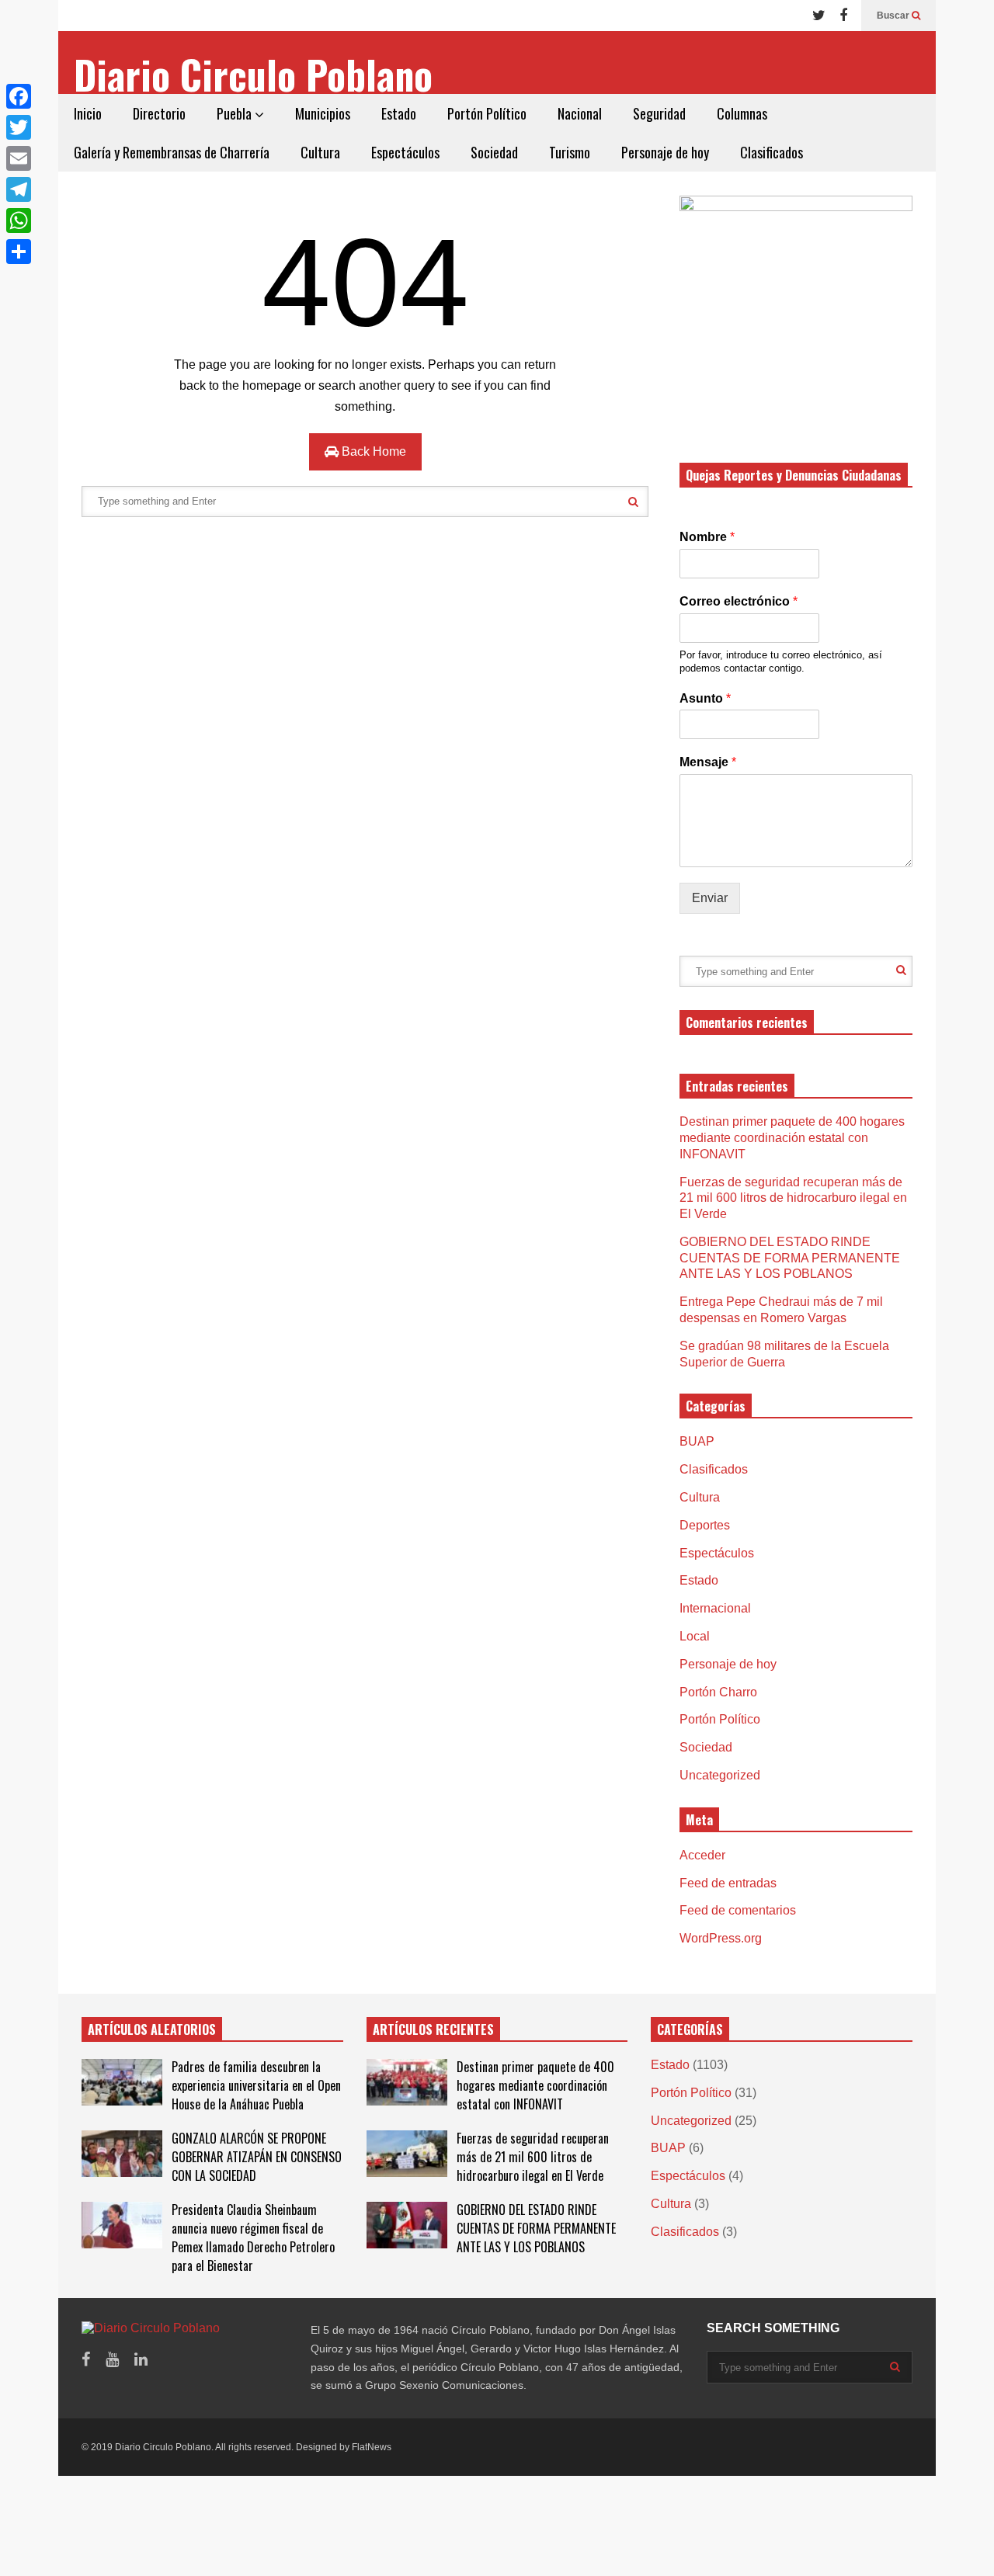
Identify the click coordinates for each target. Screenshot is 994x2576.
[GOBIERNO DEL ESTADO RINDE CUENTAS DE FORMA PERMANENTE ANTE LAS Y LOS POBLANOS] (407, 2225)
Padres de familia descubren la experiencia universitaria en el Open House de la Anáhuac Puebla (256, 2085)
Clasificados (772, 152)
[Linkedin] (141, 2360)
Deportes (705, 1525)
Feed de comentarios (738, 1910)
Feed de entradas (728, 1883)
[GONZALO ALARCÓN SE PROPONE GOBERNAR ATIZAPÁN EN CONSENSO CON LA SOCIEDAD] (122, 2154)
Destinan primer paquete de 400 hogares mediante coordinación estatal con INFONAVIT (792, 1138)
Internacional (715, 1608)
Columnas (742, 113)
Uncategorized (720, 1775)
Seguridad (659, 113)
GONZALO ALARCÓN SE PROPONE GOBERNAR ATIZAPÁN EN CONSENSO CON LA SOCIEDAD (257, 2157)
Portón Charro (718, 1692)
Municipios (323, 113)
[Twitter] (819, 16)
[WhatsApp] (19, 220)
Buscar (894, 16)
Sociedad (494, 152)
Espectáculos (405, 152)
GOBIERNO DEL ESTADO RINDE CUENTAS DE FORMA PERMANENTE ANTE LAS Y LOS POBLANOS (790, 1258)
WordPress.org (721, 1938)
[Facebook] (843, 16)
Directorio (159, 113)
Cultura (320, 152)
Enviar (710, 898)
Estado (399, 113)
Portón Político (487, 113)
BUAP (697, 1441)
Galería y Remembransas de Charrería (172, 152)
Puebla (236, 113)
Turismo (570, 152)
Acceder (702, 1855)
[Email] (19, 158)
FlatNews (372, 2447)
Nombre (707, 537)
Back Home (372, 451)
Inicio (88, 113)
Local (695, 1636)
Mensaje (708, 762)
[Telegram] (19, 189)
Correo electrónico (739, 601)
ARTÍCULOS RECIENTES (433, 2029)
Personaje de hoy (665, 152)
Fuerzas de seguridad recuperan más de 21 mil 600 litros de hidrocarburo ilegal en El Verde (793, 1198)
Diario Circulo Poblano (253, 74)
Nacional (580, 113)
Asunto (705, 698)
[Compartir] (19, 252)
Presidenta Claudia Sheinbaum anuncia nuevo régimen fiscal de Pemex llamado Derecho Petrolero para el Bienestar (253, 2238)
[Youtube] (112, 2360)
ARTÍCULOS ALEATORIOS (152, 2029)
